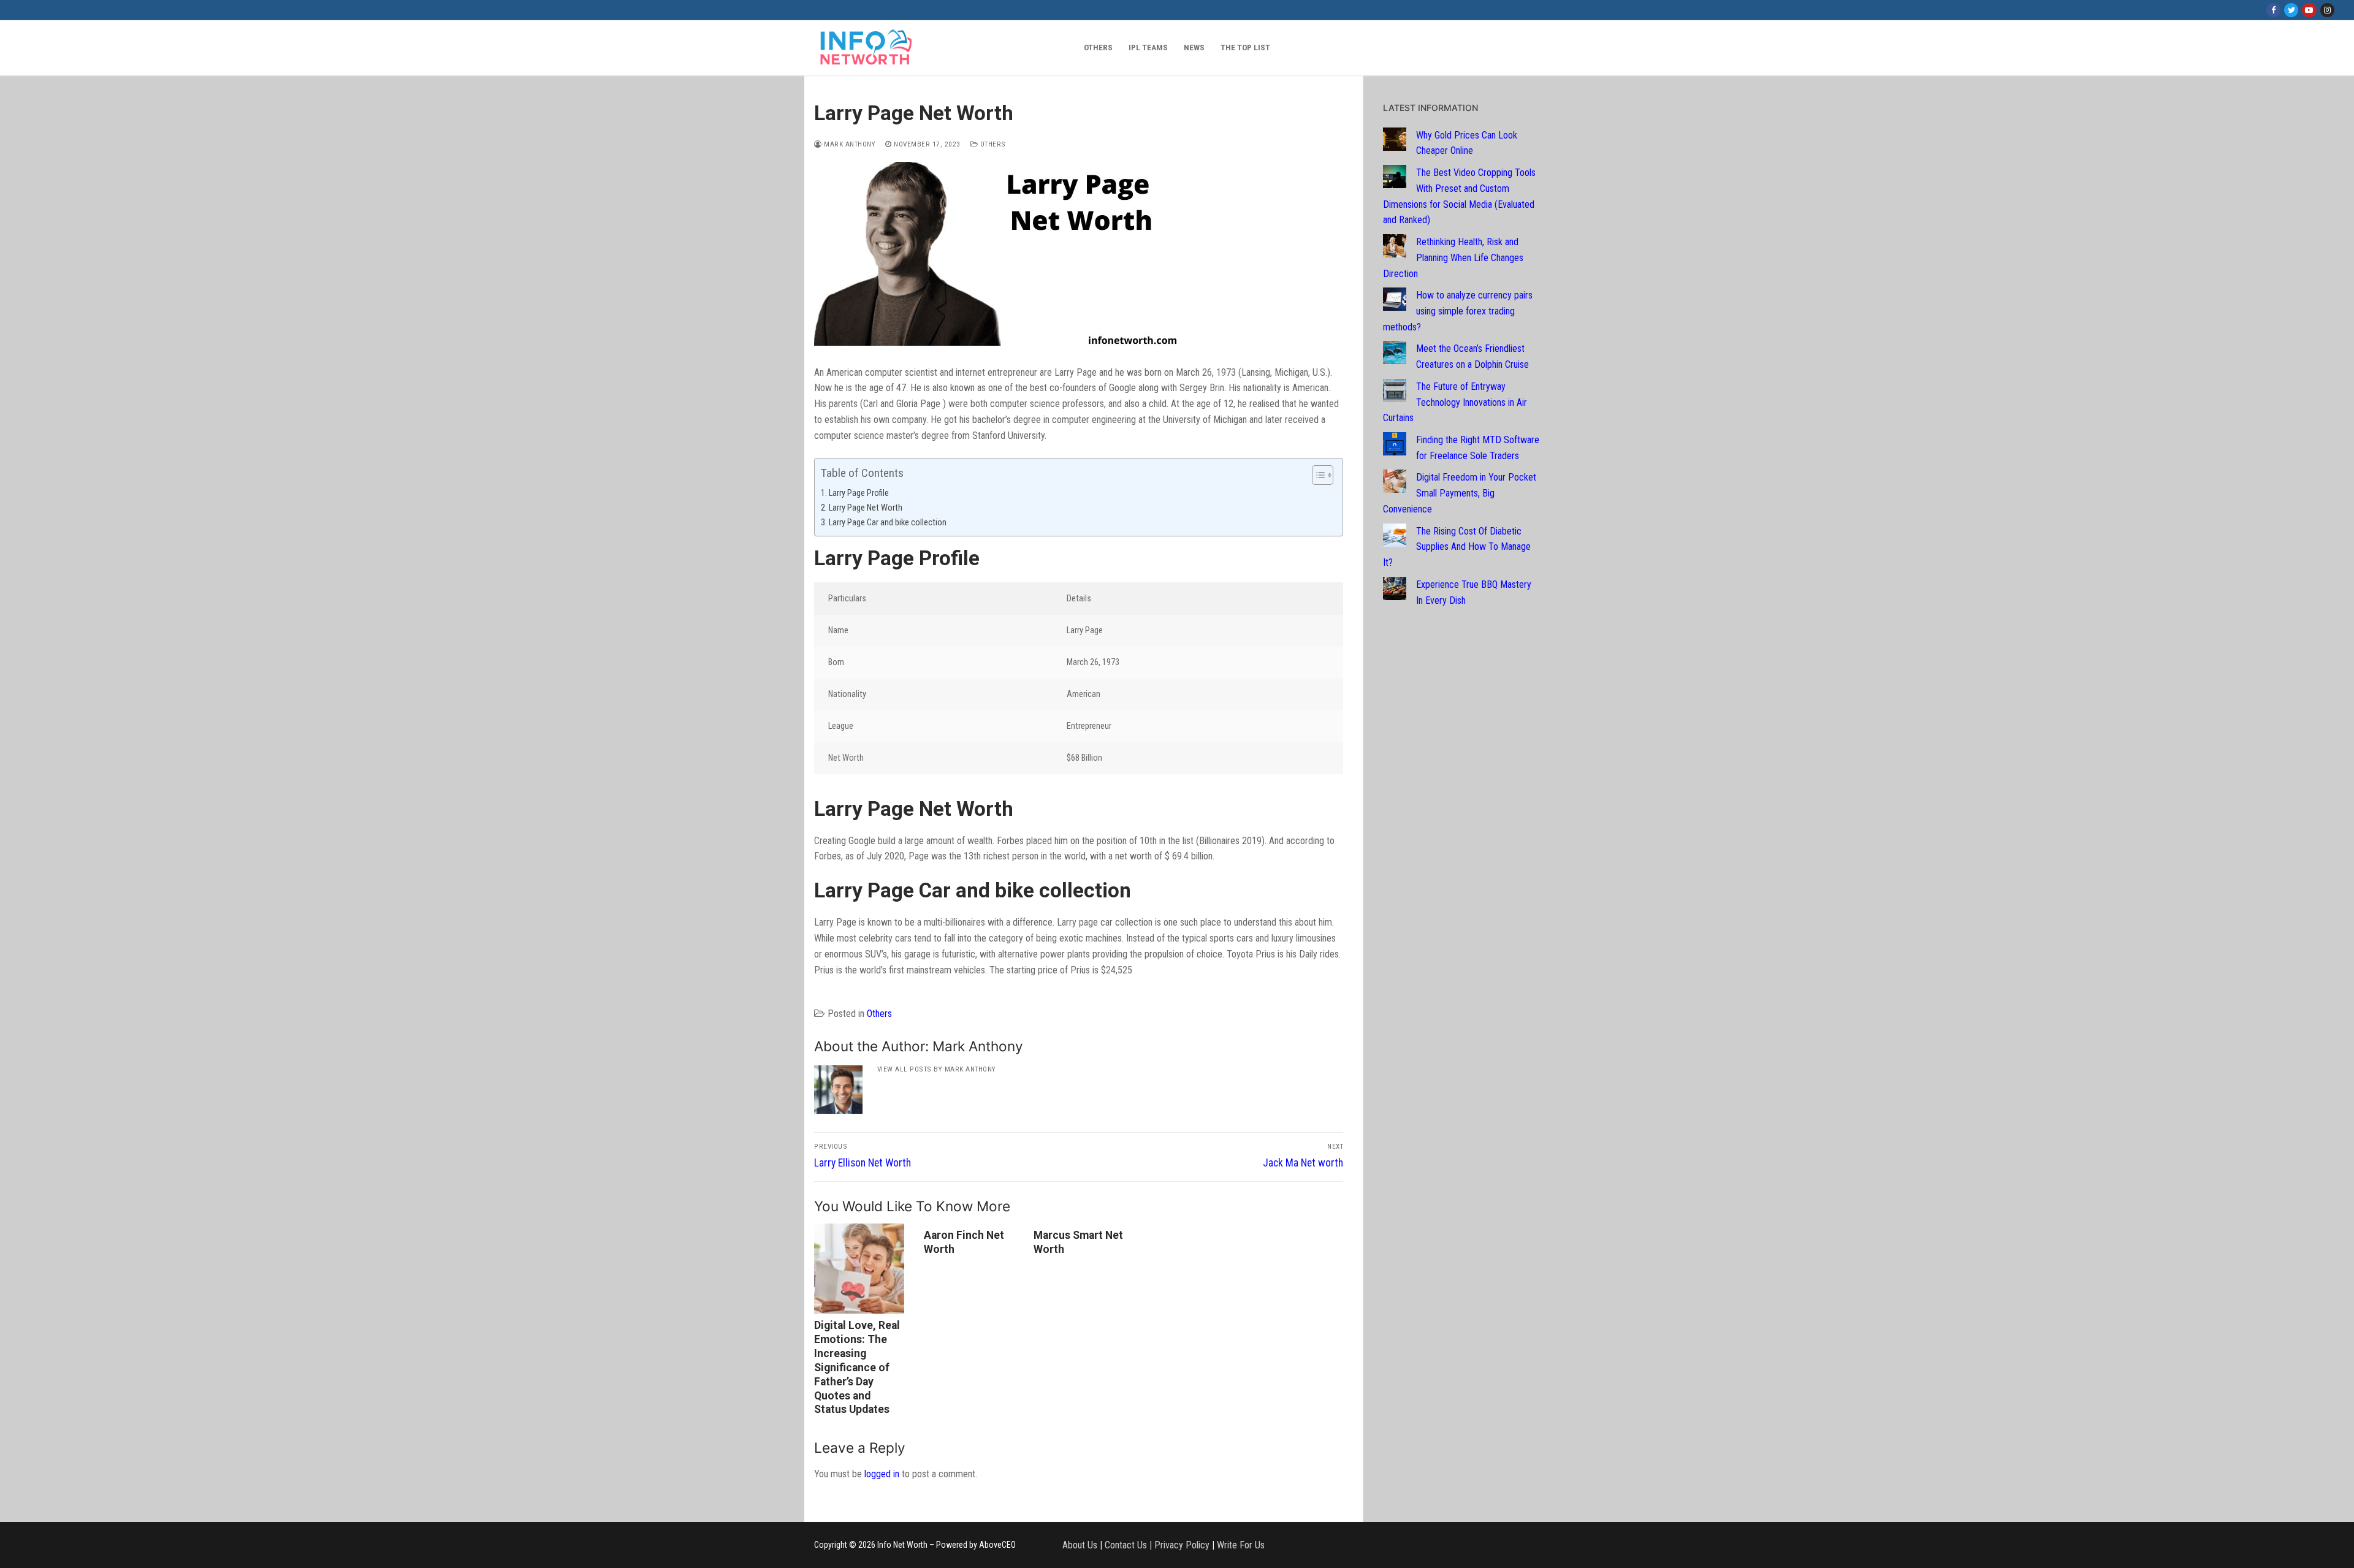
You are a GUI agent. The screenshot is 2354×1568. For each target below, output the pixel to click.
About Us (1080, 1545)
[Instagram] (2327, 10)
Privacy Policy (1182, 1545)
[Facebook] (2273, 10)
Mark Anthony (849, 144)
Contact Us (1126, 1545)
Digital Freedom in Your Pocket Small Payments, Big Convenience (1460, 493)
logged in (882, 1474)
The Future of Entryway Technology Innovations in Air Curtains (1455, 402)
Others (992, 144)
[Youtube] (2309, 10)
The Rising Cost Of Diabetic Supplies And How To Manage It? (1457, 547)
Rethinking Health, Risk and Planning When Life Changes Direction (1453, 258)
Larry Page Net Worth (866, 508)
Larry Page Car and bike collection (888, 523)
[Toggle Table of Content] (1316, 475)
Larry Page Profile (859, 493)
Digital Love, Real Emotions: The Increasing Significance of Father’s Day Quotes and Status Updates (857, 1367)
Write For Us (1241, 1545)
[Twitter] (2291, 10)
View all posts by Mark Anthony (937, 1069)
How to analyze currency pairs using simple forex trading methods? (1458, 311)
